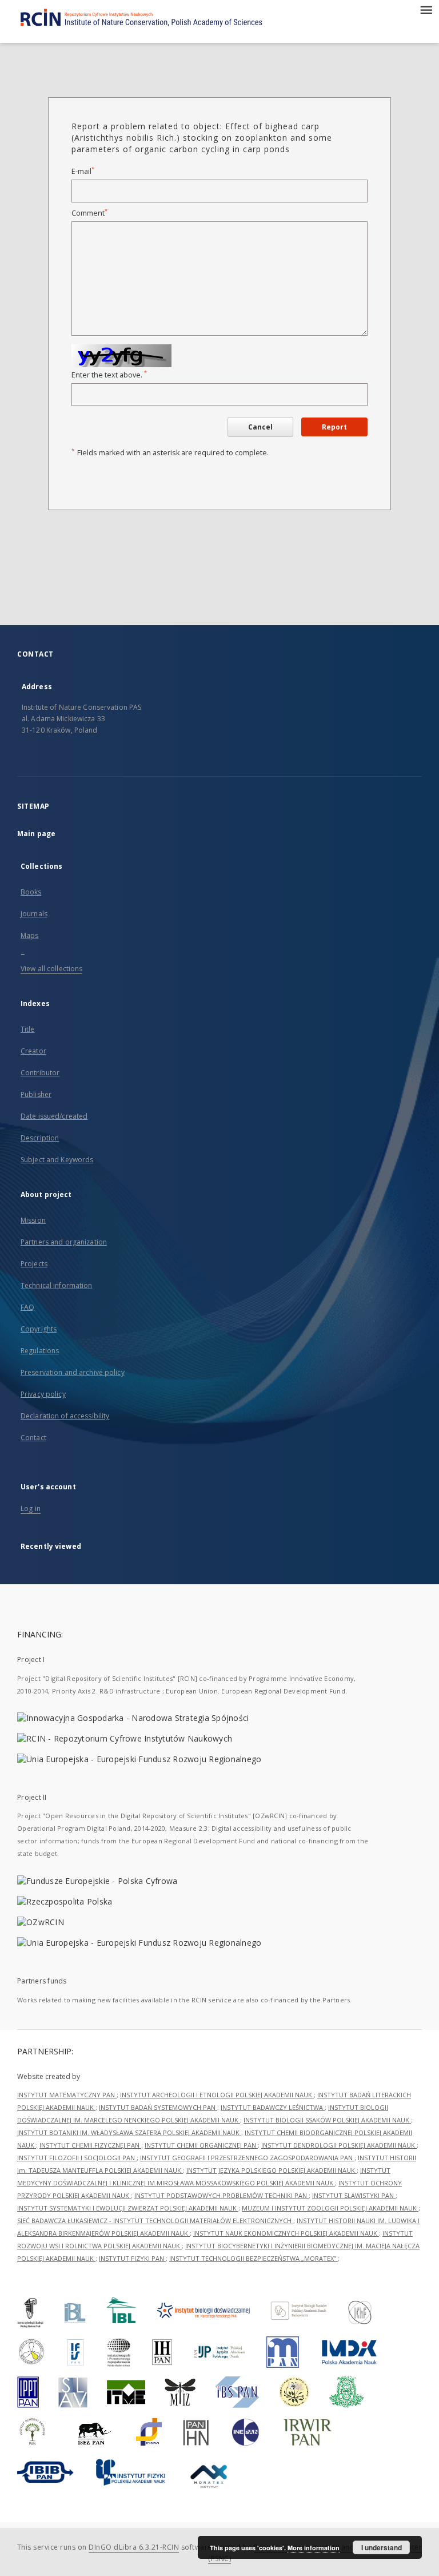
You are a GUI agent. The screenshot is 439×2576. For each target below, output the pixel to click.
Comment (89, 213)
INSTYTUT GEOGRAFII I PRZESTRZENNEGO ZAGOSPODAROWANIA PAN (247, 2158)
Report (334, 427)
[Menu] (426, 9)
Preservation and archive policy (73, 1372)
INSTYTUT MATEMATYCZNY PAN (67, 2095)
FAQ (27, 1307)
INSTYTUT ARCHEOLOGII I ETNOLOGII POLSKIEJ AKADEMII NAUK (217, 2095)
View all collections (51, 969)
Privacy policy (43, 1394)
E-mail (83, 171)
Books (31, 892)
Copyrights (39, 1329)
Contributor (40, 1073)
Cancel (260, 427)
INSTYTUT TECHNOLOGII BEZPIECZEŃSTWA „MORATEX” (254, 2258)
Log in (31, 1508)
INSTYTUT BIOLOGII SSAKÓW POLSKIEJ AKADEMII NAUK (327, 2120)
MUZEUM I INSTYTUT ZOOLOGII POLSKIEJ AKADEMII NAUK (330, 2208)
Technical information (57, 1285)
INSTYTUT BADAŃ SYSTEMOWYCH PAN (158, 2107)
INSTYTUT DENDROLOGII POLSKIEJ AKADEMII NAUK (339, 2145)
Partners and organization (64, 1242)
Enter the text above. (109, 375)
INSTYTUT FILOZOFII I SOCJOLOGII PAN (77, 2158)
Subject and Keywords (57, 1160)
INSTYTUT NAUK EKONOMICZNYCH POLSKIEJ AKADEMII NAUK (286, 2233)
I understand (382, 2547)
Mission (33, 1220)
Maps (29, 935)
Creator (33, 1051)
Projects (34, 1264)
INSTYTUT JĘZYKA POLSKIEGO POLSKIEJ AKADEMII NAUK (272, 2170)
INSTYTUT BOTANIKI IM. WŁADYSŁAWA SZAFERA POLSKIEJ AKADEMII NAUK (129, 2132)
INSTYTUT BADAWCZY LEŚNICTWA (273, 2107)
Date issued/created (54, 1116)
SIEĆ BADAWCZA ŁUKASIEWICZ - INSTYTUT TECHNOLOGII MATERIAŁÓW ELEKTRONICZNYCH (155, 2221)
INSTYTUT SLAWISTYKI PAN (354, 2195)
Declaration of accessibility (65, 1416)
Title (28, 1029)
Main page (36, 834)
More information (314, 2548)
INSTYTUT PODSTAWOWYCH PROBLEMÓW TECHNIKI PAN (222, 2195)
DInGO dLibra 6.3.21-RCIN (134, 2547)
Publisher (36, 1094)
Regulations (40, 1351)
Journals (34, 914)
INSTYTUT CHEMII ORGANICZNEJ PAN (201, 2145)
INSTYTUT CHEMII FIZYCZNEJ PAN (90, 2145)
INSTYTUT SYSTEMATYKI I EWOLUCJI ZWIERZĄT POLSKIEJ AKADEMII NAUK (128, 2208)
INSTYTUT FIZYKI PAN (132, 2258)
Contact (33, 1438)
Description (40, 1138)
